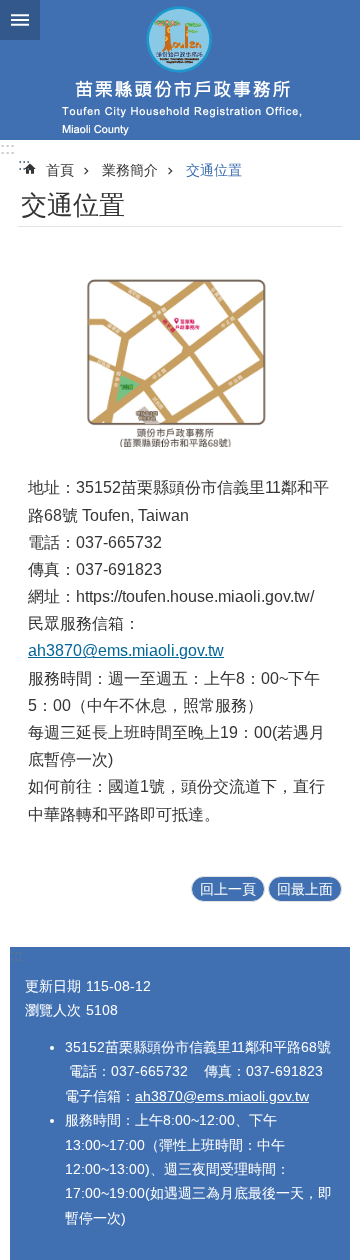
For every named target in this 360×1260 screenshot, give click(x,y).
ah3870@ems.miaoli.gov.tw (126, 650)
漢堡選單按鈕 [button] (20, 20)
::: (7, 148)
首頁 (60, 170)
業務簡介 (130, 170)
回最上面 (305, 889)
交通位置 (214, 170)
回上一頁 (228, 889)
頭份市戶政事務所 (180, 70)
